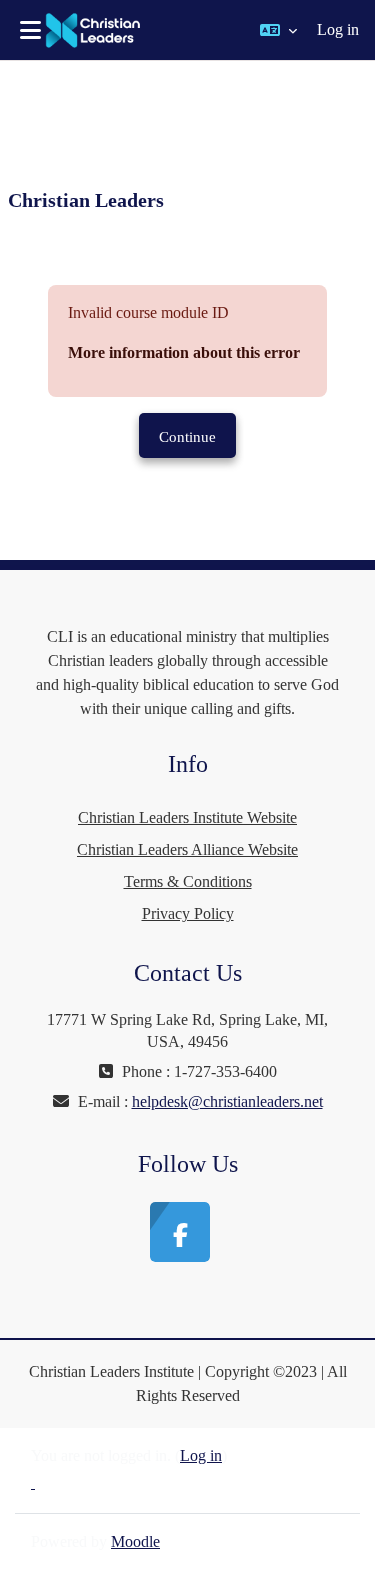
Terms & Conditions (188, 881)
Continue (187, 437)
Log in (338, 29)
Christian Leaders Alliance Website (187, 849)
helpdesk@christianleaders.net (227, 1101)
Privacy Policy (188, 913)
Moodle (135, 1541)
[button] (278, 30)
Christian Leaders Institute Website (187, 817)
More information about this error (184, 352)
